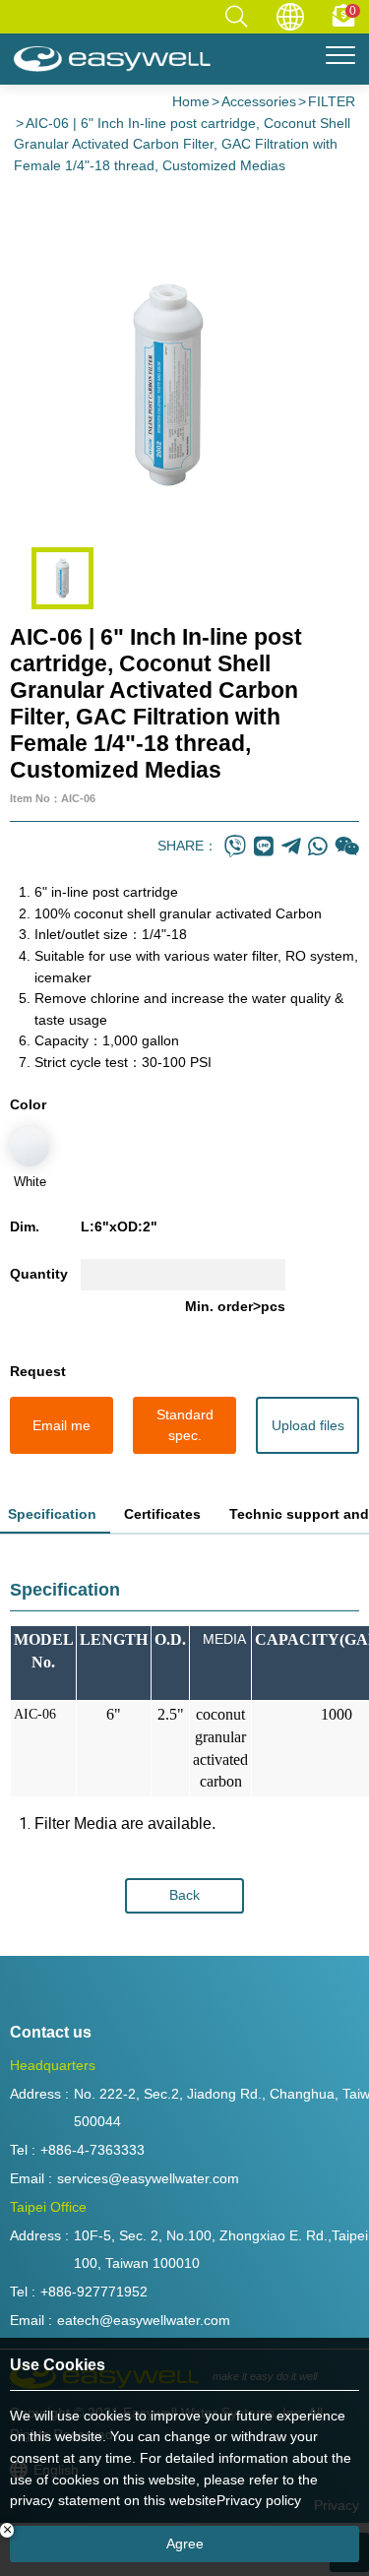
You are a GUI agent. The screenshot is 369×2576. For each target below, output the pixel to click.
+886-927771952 (94, 2292)
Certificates (162, 1514)
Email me (61, 1425)
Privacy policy (259, 2500)
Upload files (308, 1425)
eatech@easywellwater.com (144, 2320)
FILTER (332, 101)
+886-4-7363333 (92, 2150)
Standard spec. (185, 1425)
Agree (185, 2544)
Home (191, 101)
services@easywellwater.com (148, 2178)
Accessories (259, 101)
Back (184, 1895)
